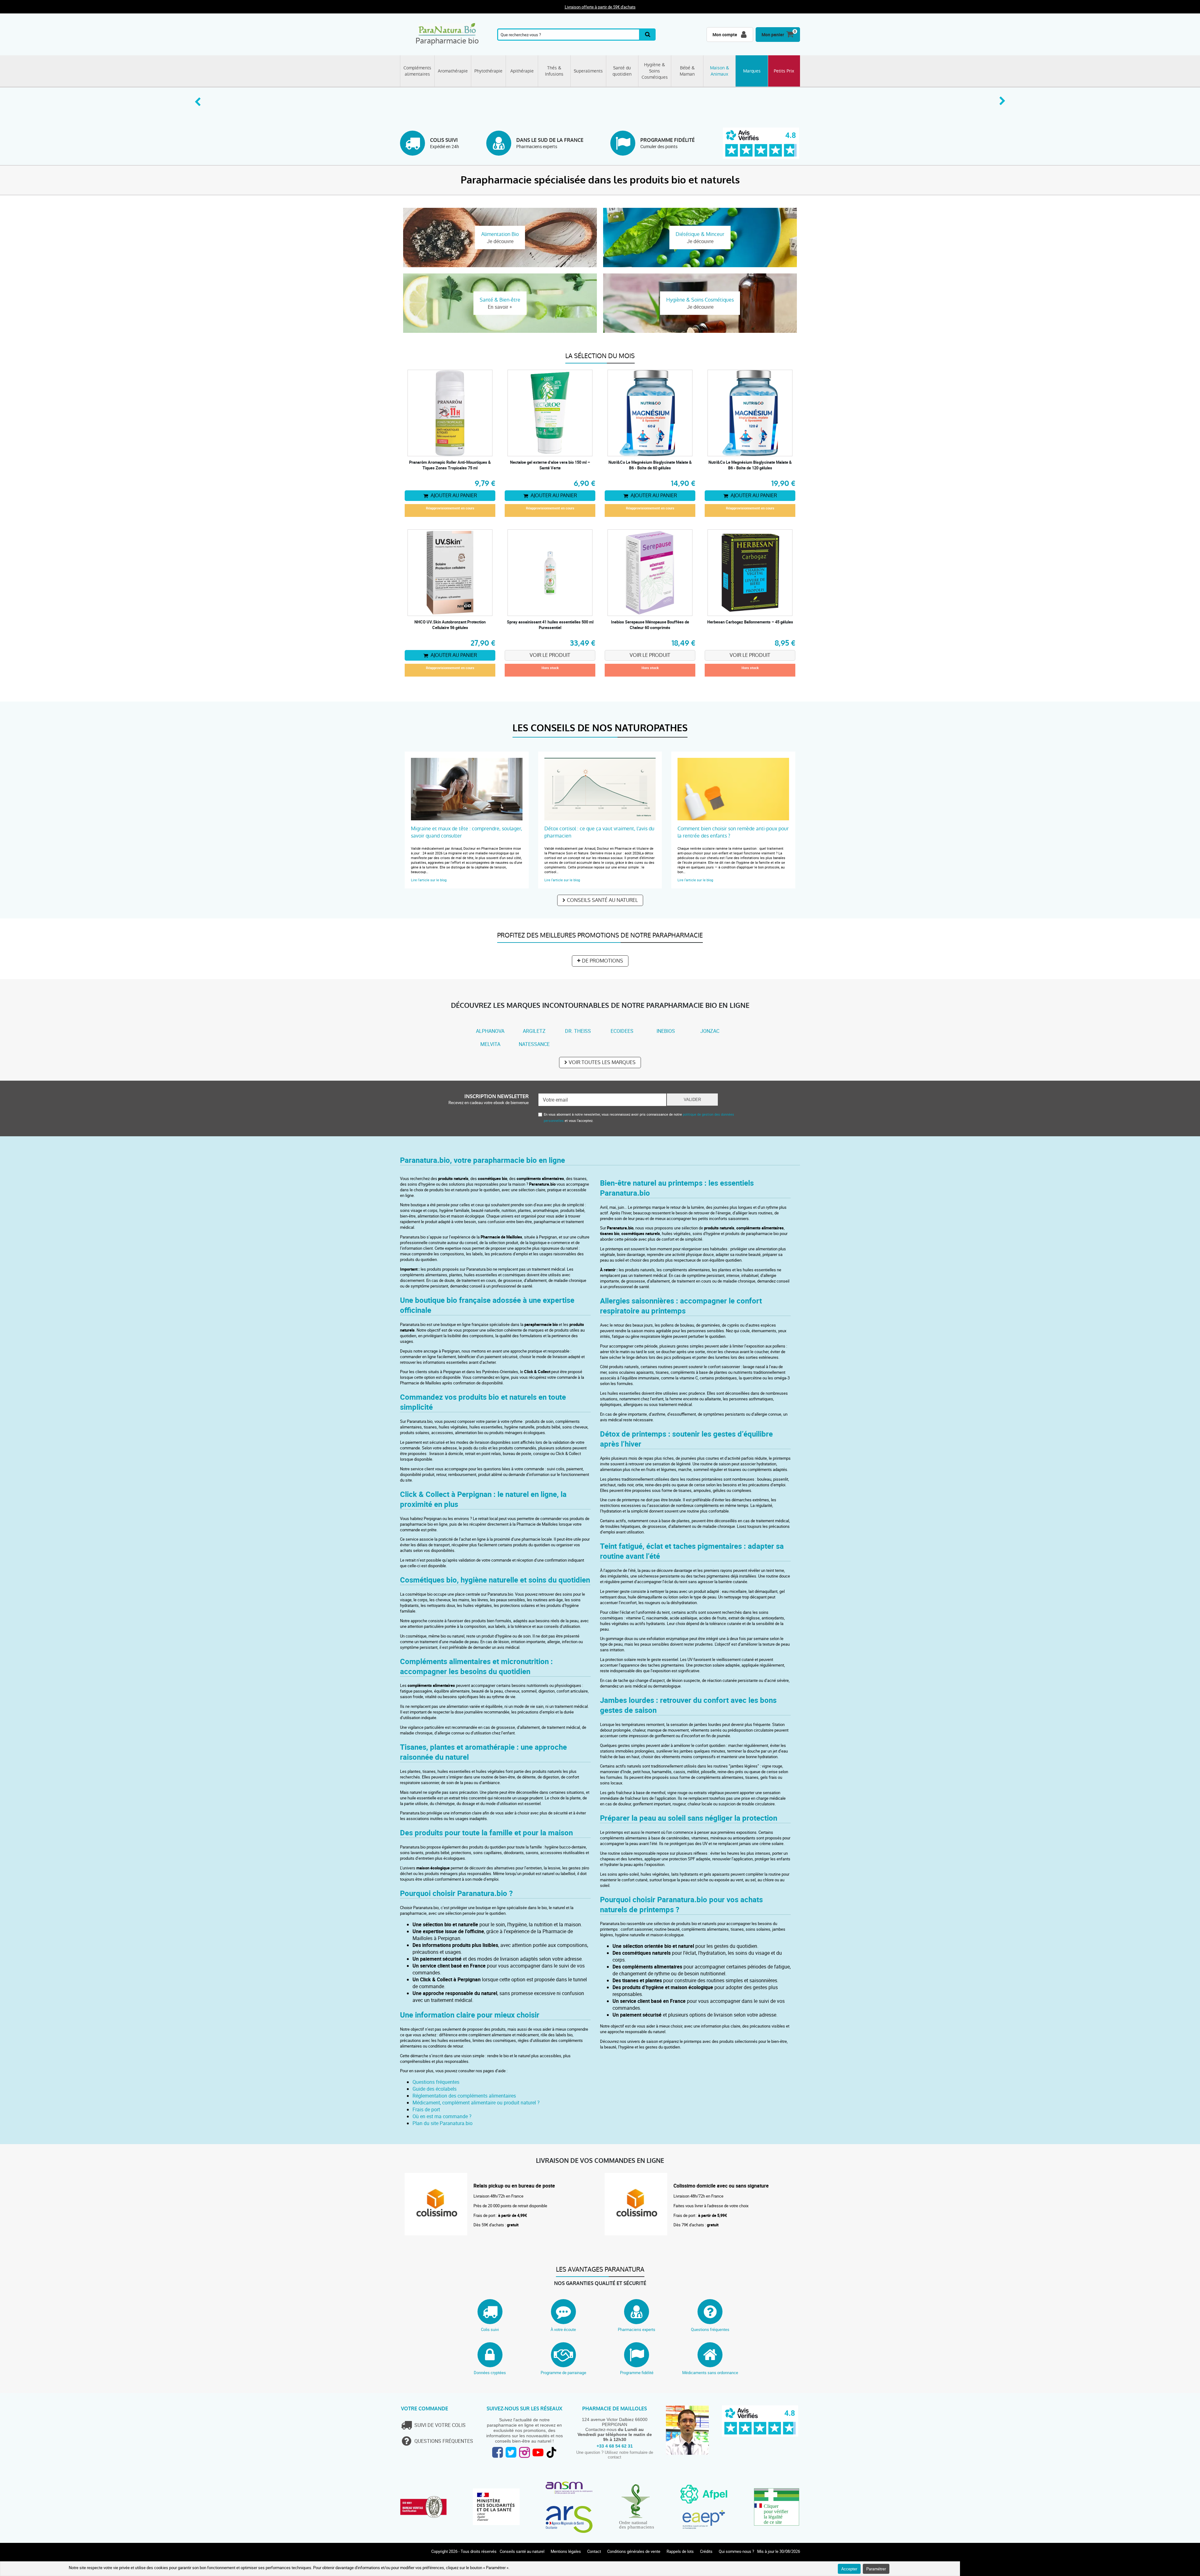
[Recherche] (648, 35)
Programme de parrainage (563, 2373)
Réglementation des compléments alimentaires (464, 2096)
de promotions (602, 961)
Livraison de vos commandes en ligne (600, 2161)
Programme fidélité (637, 2373)
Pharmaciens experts (637, 2329)
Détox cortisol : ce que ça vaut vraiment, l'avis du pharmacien (599, 832)
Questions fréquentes (436, 2082)
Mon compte (725, 35)
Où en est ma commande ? (442, 2116)
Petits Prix (784, 71)
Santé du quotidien (622, 71)
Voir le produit (550, 655)
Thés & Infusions (554, 71)
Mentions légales (566, 2551)
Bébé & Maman (687, 71)
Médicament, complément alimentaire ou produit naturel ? (476, 2103)
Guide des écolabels (435, 2089)
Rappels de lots (680, 2551)
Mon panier (773, 35)
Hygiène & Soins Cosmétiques (655, 71)
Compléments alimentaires (417, 71)
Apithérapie (522, 71)
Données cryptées (490, 2373)
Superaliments (588, 71)
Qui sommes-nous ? (736, 2551)
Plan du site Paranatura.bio (442, 2123)
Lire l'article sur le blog (429, 880)
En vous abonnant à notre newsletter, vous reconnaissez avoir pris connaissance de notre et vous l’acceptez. (639, 1117)
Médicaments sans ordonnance (710, 2373)
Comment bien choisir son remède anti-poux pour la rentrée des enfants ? (733, 832)
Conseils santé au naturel (602, 900)
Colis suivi (490, 2329)
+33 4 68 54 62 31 (615, 2446)
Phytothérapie (488, 71)
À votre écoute (563, 2329)
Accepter (849, 2569)
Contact (594, 2551)
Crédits (706, 2551)
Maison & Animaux (720, 71)
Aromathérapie (453, 71)
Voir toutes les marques (602, 1062)
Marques (752, 71)
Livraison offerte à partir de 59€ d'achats (600, 7)
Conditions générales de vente (634, 2551)
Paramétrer (876, 2569)
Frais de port (426, 2109)
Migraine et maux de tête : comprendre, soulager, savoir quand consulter (467, 832)
